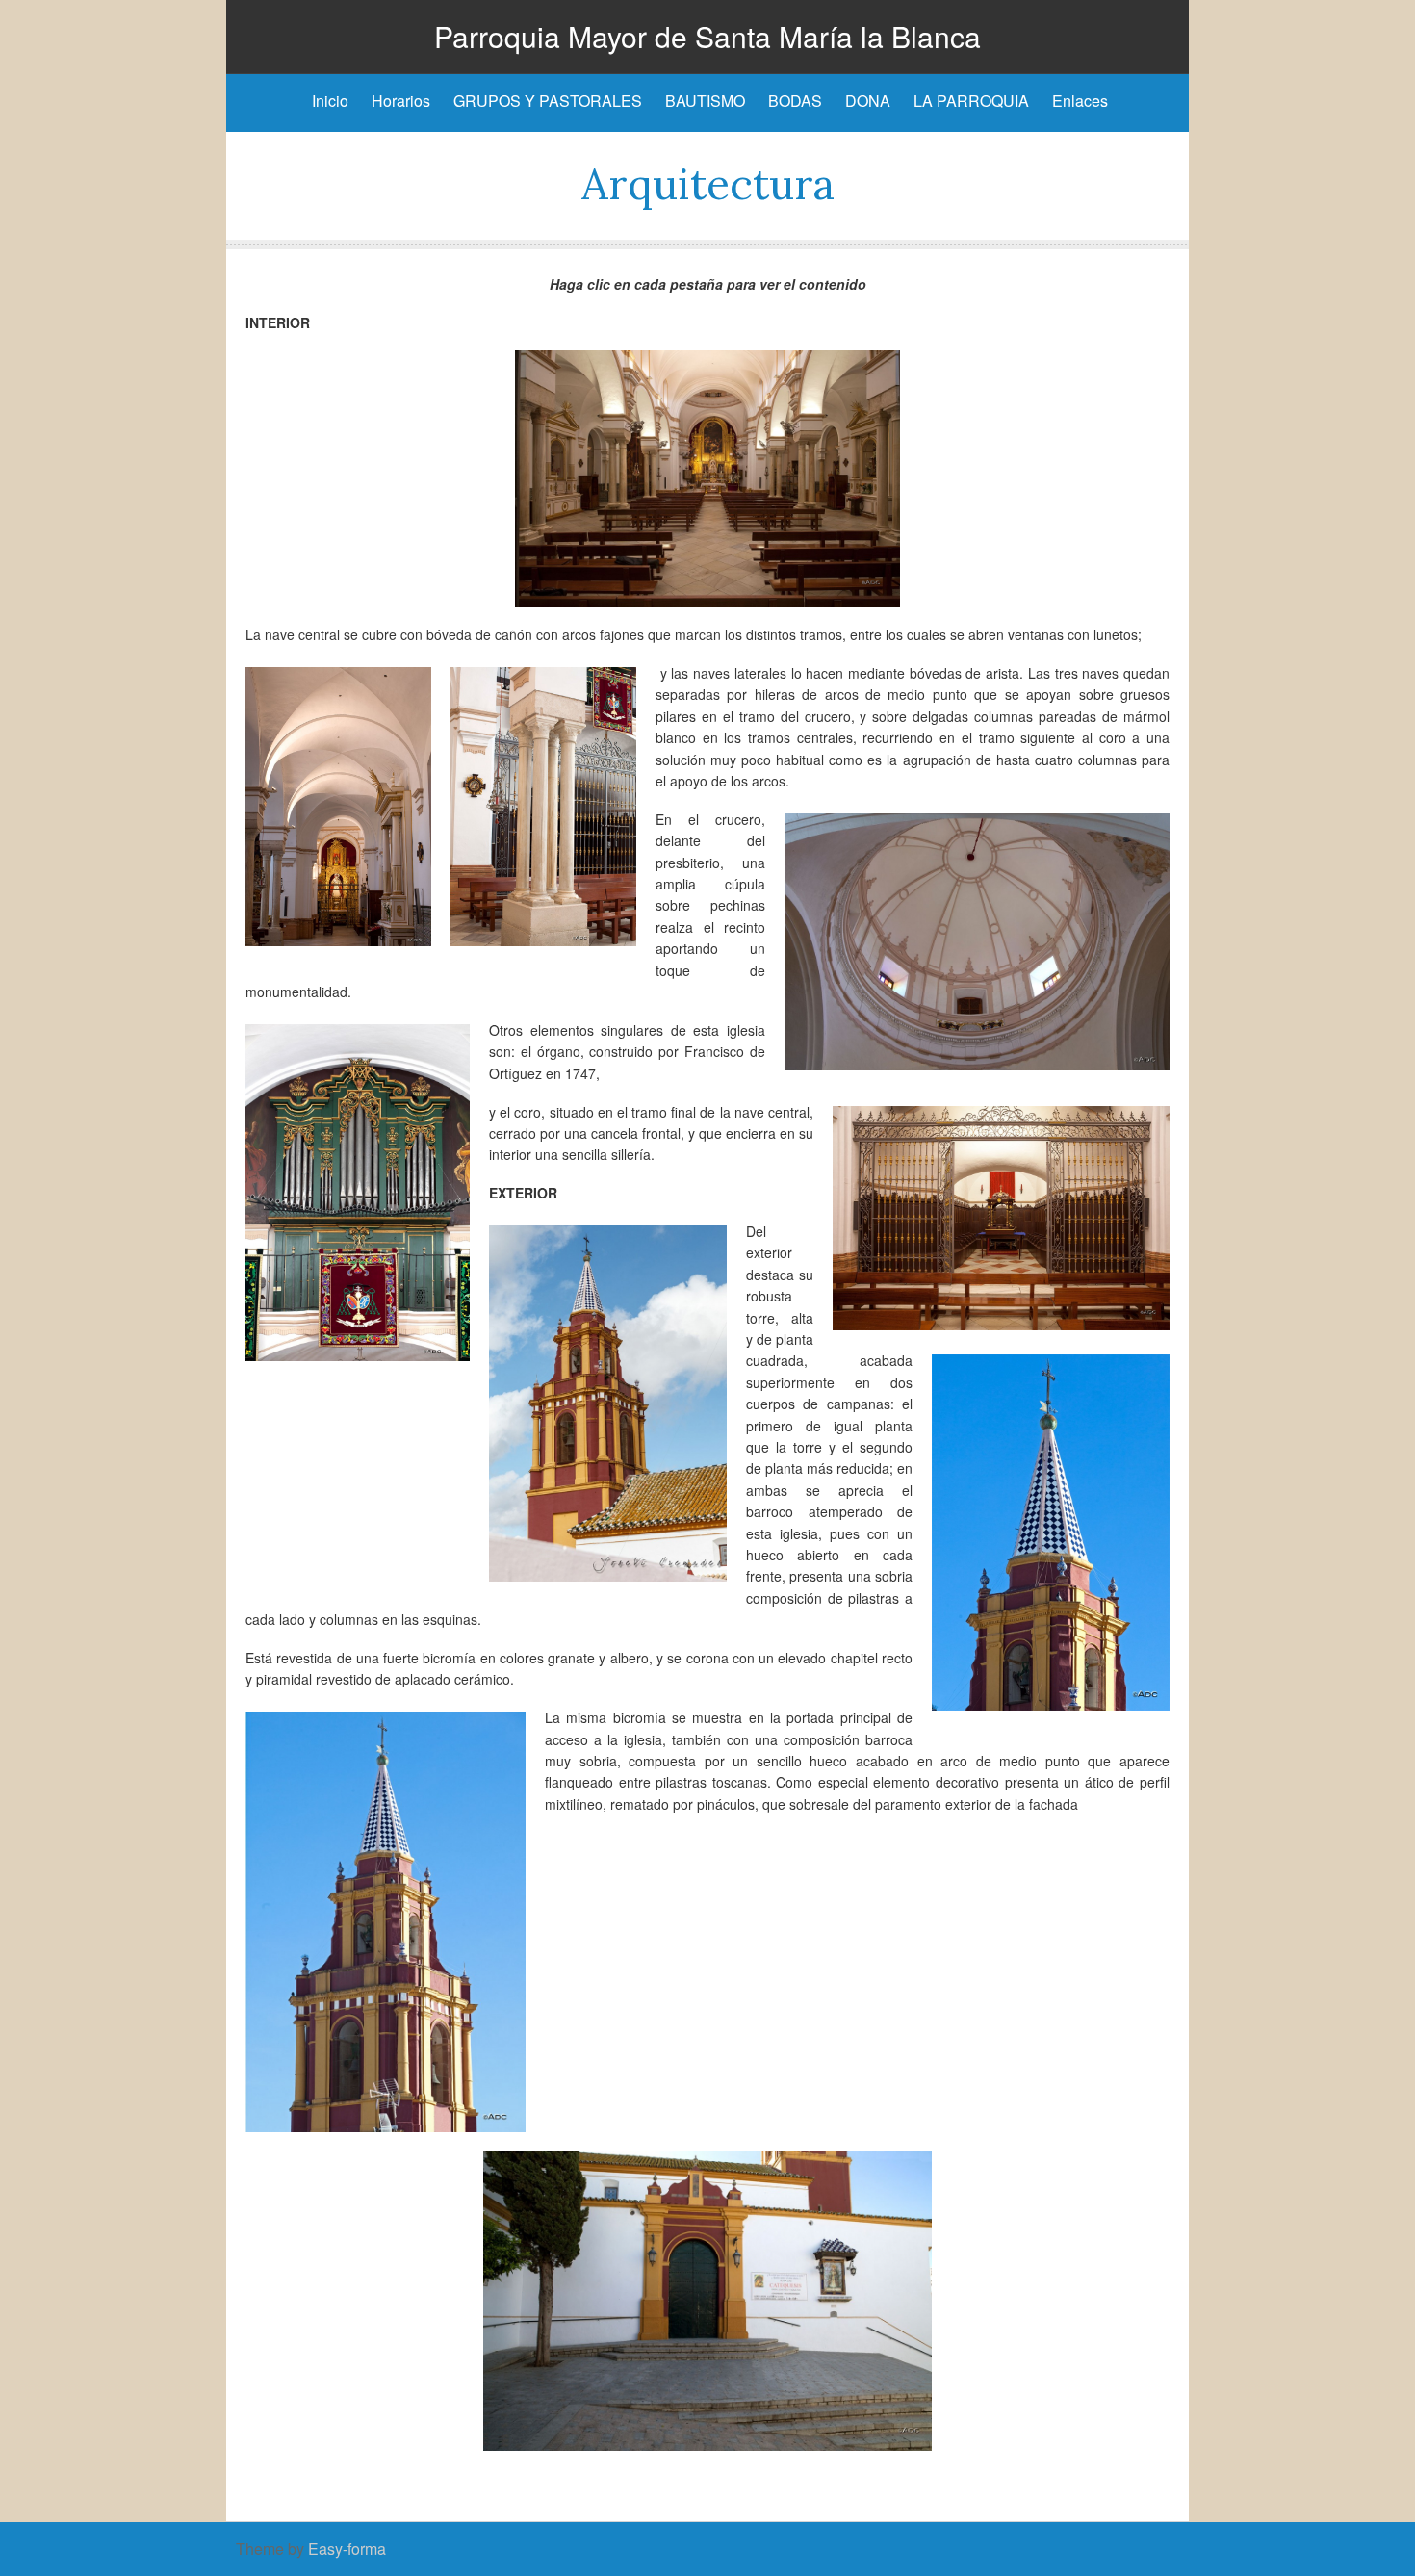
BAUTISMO (705, 101)
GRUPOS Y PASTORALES (548, 101)
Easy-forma (347, 2549)
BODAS (795, 101)
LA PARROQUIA (971, 101)
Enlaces (1080, 101)
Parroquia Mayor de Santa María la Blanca (707, 36)
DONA (868, 101)
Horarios (401, 101)
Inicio (330, 101)
